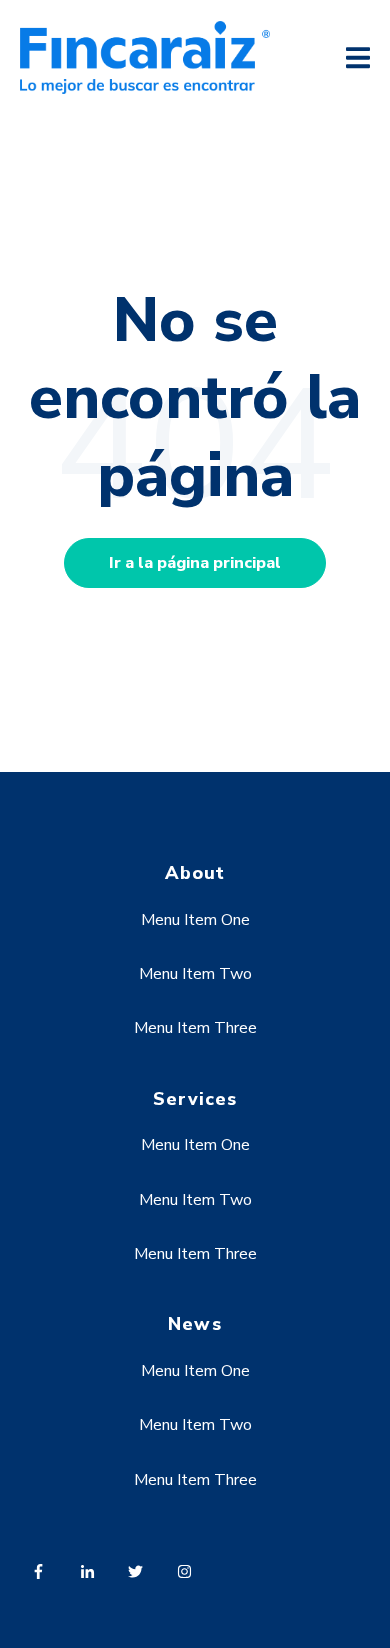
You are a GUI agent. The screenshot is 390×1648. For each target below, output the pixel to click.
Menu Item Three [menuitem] (195, 1028)
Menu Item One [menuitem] (195, 920)
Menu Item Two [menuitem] (195, 974)
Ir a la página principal (195, 563)
